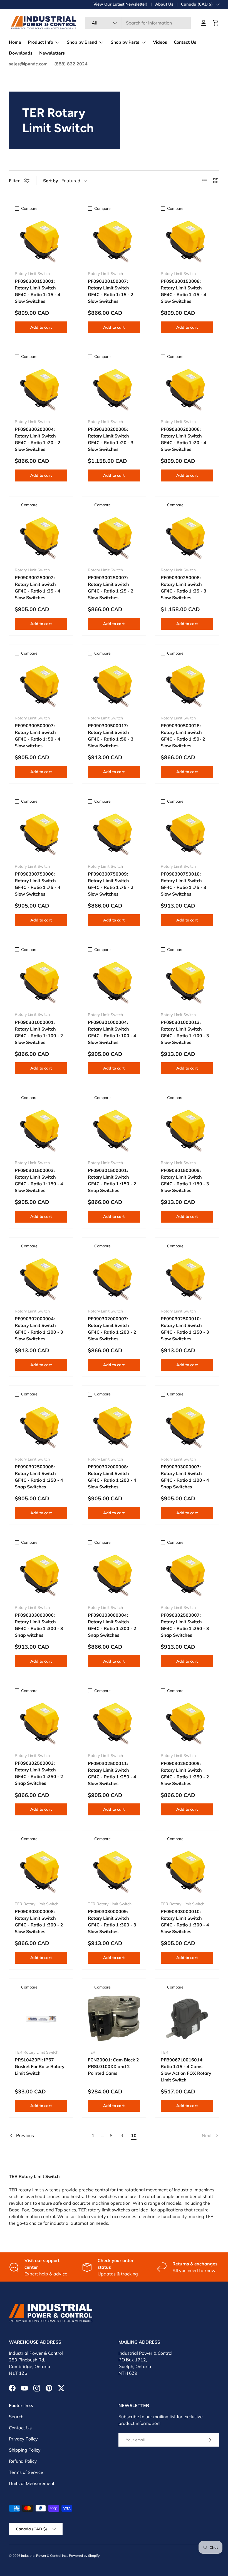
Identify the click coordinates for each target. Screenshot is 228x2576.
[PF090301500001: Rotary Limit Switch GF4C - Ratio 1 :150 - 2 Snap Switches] (114, 1129)
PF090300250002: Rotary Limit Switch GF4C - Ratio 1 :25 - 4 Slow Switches (38, 588)
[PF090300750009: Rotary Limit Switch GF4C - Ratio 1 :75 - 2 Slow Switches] (114, 833)
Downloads (21, 53)
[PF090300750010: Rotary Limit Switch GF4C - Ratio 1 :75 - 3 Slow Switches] (187, 833)
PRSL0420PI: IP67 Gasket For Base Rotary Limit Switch (40, 2066)
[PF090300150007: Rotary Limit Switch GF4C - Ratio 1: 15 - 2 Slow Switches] (114, 240)
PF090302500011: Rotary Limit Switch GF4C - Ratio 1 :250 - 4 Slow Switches (112, 1773)
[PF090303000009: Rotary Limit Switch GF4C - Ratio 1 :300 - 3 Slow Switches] (114, 1870)
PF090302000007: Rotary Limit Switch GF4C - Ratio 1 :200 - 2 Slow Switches (112, 1329)
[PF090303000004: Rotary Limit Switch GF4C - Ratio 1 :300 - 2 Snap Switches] (114, 1574)
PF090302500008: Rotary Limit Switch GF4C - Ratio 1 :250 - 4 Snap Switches (39, 1477)
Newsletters (52, 53)
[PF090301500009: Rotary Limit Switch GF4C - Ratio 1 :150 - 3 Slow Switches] (187, 1129)
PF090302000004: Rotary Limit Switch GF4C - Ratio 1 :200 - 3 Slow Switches (39, 1329)
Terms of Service (26, 2472)
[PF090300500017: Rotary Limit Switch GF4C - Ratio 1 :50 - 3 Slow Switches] (114, 685)
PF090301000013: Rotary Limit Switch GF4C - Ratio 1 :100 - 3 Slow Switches (185, 1032)
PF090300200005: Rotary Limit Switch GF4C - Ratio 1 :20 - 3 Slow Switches (111, 439)
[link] (180, 2135)
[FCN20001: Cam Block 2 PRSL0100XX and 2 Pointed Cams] (114, 2019)
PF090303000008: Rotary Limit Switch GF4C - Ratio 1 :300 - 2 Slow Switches (39, 1921)
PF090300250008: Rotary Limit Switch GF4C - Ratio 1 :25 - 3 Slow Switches (184, 588)
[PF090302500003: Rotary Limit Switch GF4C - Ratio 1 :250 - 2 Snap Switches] (41, 1722)
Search (16, 2417)
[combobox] (138, 23)
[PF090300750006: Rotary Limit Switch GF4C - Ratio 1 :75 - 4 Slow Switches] (41, 833)
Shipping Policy (25, 2450)
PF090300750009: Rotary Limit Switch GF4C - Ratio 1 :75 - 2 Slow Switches (111, 884)
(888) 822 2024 (71, 64)
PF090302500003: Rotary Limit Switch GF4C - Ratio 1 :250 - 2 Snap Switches (39, 1773)
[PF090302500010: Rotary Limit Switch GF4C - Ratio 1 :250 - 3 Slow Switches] (187, 1278)
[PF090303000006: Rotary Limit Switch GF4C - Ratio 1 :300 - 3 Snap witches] (41, 1574)
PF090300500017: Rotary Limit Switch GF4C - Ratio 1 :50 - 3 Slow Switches (111, 736)
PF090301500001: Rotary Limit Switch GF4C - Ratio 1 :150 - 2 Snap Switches (112, 1180)
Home (15, 42)
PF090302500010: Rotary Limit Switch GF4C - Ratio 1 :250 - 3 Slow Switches (185, 1329)
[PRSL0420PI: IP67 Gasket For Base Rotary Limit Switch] (41, 2019)
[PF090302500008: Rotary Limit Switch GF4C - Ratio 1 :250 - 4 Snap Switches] (41, 1426)
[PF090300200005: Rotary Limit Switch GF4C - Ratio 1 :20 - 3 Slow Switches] (114, 388)
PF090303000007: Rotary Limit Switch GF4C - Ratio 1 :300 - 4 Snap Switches (185, 1477)
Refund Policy (23, 2461)
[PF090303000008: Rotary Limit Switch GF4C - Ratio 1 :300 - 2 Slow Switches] (41, 1870)
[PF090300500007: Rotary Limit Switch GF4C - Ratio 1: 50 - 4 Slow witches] (41, 685)
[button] (216, 23)
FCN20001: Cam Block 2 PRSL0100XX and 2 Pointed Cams (113, 2066)
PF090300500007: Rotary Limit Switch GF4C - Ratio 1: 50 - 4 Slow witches (38, 736)
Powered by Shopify (84, 2556)
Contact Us (185, 42)
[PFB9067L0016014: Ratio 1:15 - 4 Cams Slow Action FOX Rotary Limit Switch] (187, 2019)
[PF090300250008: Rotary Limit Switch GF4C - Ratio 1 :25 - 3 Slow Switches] (187, 536)
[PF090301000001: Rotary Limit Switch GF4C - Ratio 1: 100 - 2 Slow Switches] (41, 981)
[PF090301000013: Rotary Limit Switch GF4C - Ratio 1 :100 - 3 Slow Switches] (187, 981)
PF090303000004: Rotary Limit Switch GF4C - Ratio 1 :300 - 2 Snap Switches (112, 1625)
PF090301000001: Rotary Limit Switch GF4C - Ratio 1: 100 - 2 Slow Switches (39, 1032)
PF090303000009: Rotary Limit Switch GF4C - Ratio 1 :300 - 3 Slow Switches (112, 1921)
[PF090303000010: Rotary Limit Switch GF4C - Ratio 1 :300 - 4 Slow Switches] (187, 1870)
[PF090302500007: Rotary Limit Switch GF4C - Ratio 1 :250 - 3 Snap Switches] (187, 1574)
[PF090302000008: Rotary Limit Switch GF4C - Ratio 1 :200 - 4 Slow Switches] (114, 1426)
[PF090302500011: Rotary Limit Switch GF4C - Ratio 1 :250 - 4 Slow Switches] (114, 1722)
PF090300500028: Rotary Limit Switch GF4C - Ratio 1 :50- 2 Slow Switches (183, 736)
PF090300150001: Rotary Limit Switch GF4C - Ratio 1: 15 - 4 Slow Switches (38, 291)
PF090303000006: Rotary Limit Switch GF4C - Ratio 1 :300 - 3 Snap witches (39, 1625)
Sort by (51, 181)
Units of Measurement (32, 2483)
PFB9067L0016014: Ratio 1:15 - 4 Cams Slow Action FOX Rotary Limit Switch (186, 2070)
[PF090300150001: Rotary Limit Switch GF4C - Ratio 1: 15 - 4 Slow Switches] (41, 240)
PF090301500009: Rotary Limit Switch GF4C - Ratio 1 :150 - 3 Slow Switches (185, 1180)
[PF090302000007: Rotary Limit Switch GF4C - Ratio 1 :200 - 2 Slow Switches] (114, 1278)
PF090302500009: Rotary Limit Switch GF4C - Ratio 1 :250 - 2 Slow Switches (185, 1773)
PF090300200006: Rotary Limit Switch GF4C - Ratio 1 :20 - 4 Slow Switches (184, 439)
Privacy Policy (23, 2439)
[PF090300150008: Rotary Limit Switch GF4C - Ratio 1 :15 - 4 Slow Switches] (187, 240)
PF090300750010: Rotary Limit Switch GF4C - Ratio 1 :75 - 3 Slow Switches (184, 884)
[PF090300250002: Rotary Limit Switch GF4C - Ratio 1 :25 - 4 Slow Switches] (41, 536)
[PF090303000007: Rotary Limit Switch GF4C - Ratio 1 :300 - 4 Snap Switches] (187, 1426)
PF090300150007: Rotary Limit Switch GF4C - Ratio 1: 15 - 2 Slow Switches (111, 291)
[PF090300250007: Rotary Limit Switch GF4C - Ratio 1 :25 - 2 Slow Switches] (114, 536)
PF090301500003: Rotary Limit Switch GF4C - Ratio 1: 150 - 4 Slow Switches (39, 1180)
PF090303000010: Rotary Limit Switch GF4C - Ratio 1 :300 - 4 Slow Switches (185, 1921)
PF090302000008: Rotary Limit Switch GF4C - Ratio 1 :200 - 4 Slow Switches (112, 1477)
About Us (164, 4)
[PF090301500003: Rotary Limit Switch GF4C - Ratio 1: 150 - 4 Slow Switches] (41, 1129)
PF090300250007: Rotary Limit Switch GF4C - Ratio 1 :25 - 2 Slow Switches (111, 588)
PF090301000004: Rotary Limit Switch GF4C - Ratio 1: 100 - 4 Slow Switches (112, 1032)
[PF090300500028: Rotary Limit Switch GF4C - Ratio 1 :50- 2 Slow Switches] (187, 685)
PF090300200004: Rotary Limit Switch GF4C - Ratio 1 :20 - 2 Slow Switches (38, 439)
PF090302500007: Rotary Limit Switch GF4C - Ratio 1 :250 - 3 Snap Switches (185, 1625)
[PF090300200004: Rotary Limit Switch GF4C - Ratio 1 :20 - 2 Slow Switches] (41, 388)
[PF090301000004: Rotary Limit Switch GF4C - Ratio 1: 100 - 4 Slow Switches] (114, 981)
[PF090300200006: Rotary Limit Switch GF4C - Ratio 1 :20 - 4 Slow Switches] (187, 388)
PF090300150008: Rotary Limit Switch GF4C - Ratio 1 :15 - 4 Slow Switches (184, 291)
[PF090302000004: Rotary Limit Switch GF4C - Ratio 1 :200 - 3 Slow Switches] (41, 1278)
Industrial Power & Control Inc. (44, 2556)
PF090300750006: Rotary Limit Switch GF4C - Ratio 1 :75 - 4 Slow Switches (38, 884)
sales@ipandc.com (28, 64)
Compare (29, 208)
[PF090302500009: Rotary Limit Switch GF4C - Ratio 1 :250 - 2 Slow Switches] (187, 1722)
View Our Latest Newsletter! (120, 4)
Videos (160, 42)
